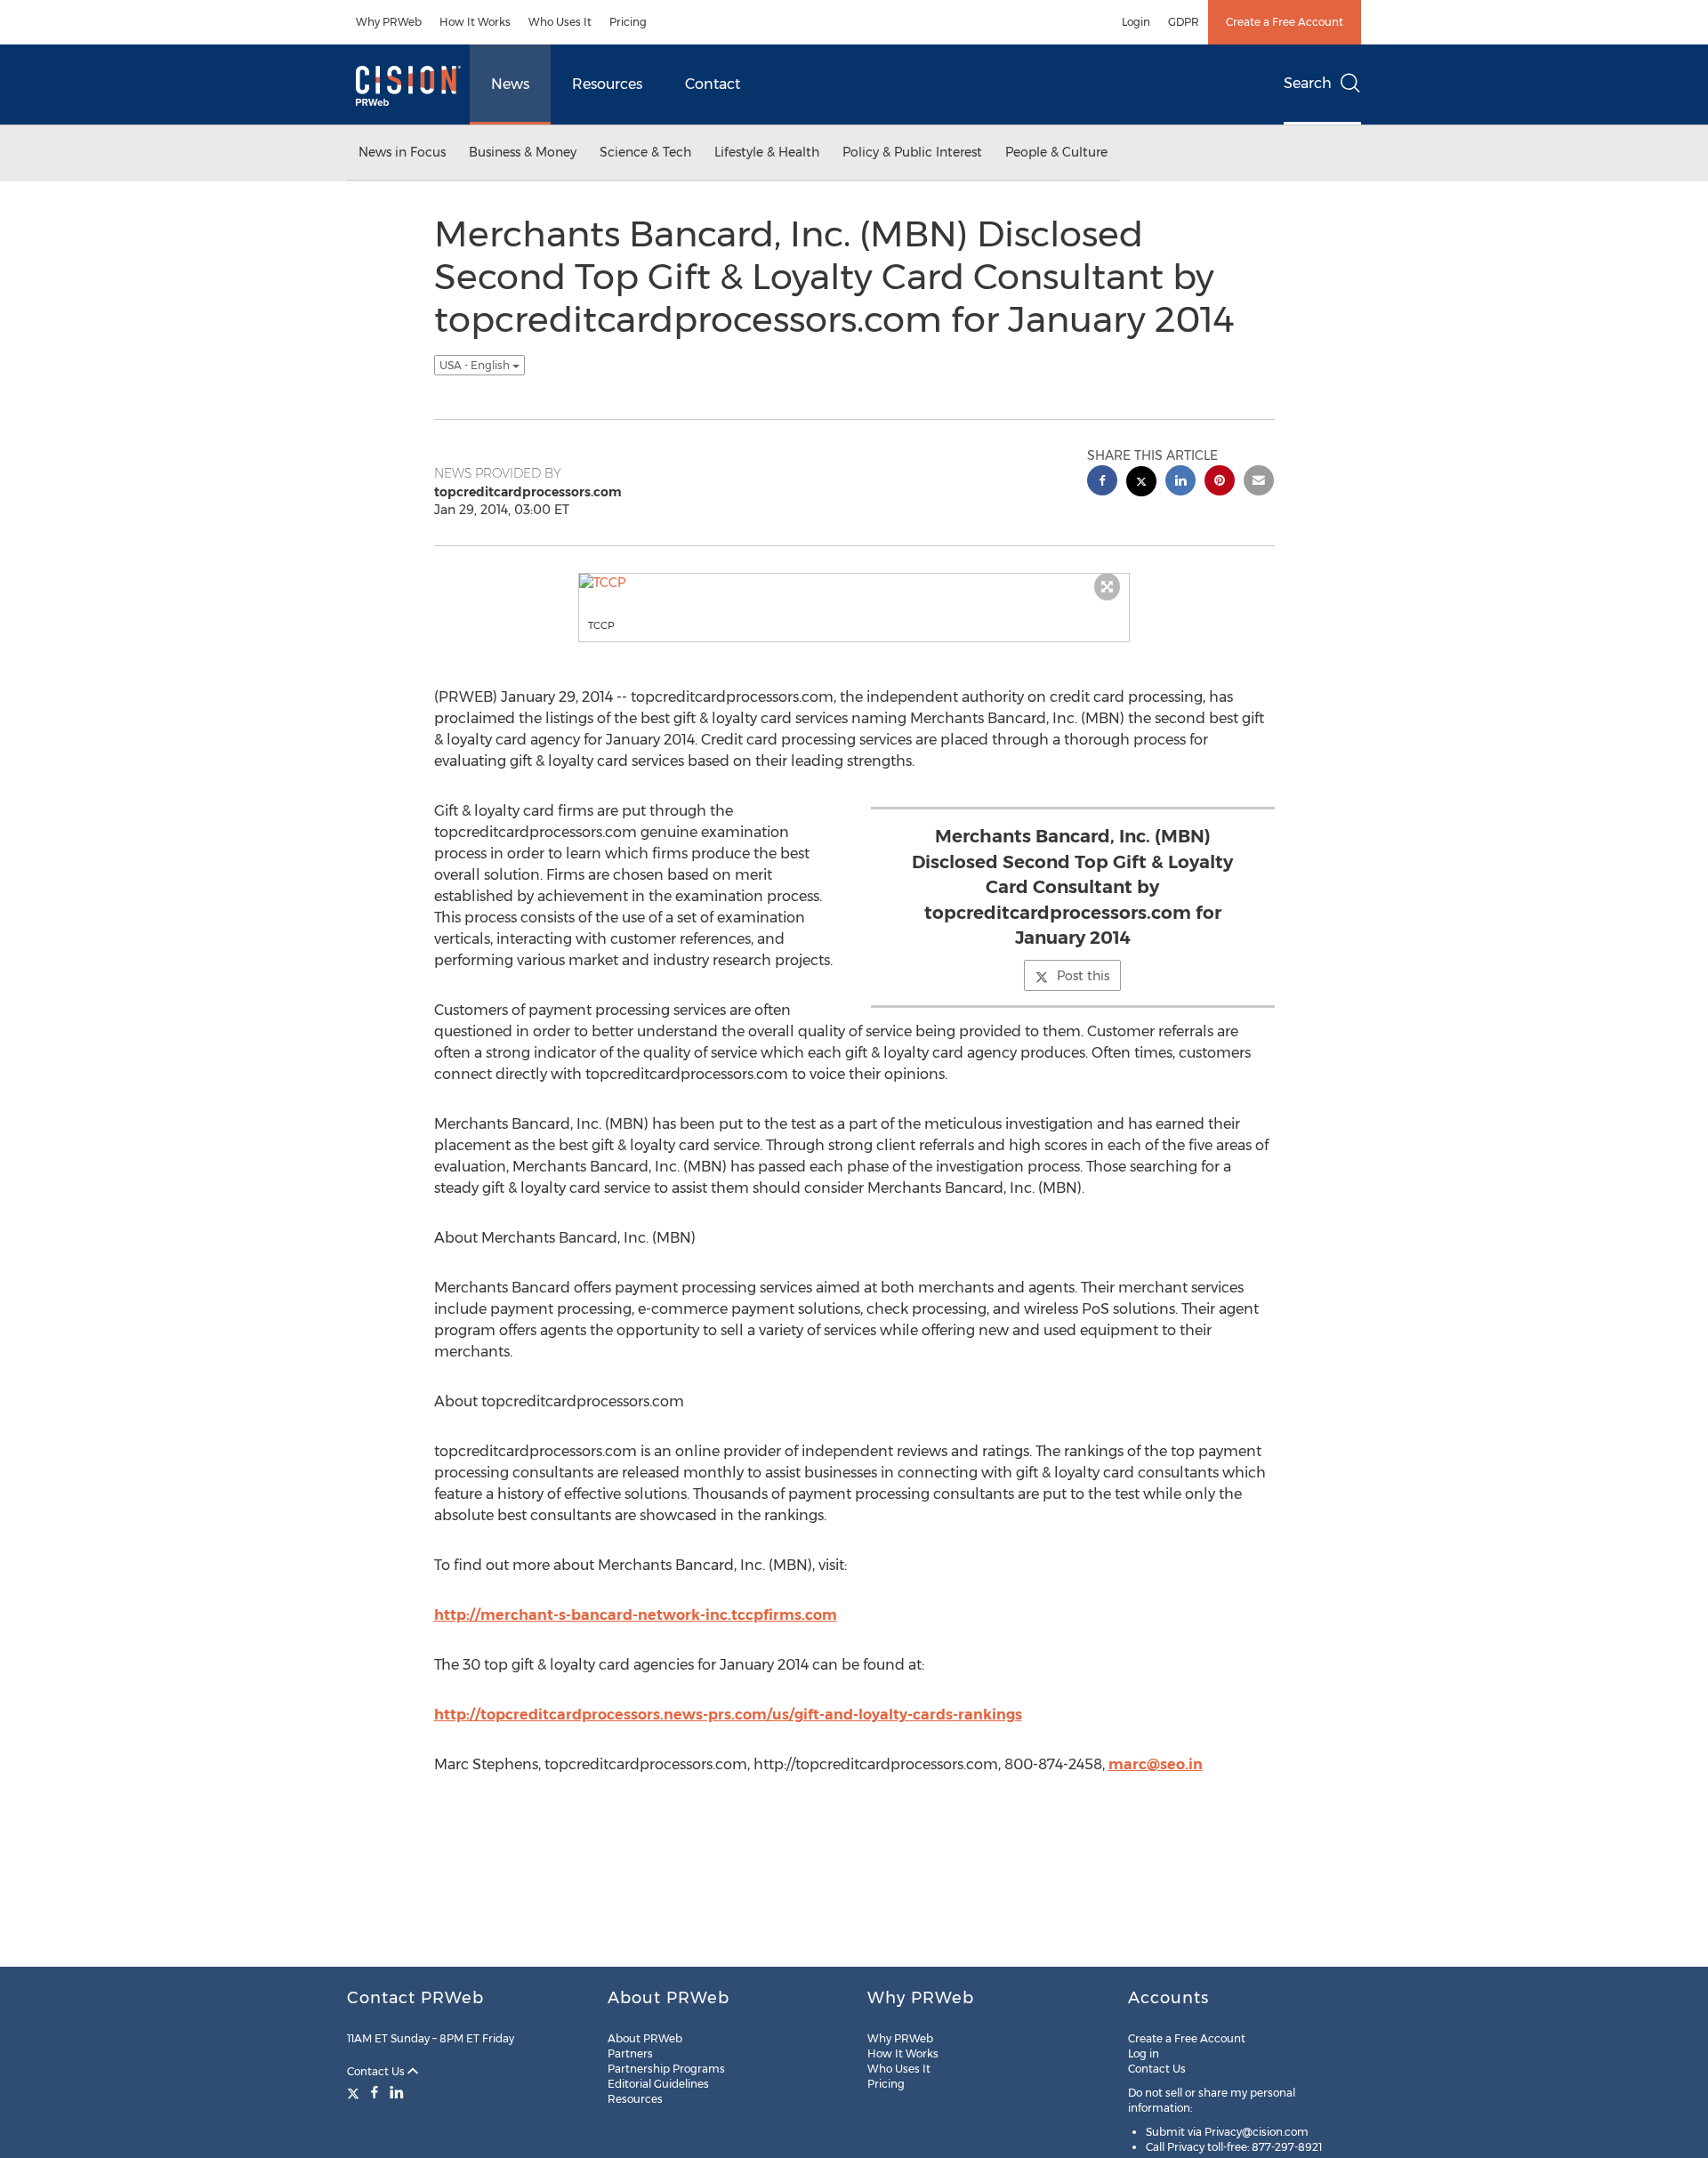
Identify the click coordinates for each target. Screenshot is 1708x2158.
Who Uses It (560, 22)
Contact (713, 84)
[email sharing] (1259, 483)
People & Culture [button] (1056, 152)
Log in (1144, 2053)
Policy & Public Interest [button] (912, 152)
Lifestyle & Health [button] (767, 152)
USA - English (476, 365)
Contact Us (377, 2071)
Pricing (628, 22)
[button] (854, 583)
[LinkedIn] (397, 2092)
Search (1308, 83)
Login (1136, 22)
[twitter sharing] (1141, 483)
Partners (630, 2053)
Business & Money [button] (523, 152)
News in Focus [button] (402, 152)
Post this (1083, 976)
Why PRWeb (389, 22)
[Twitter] (355, 2092)
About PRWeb (645, 2038)
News (510, 84)
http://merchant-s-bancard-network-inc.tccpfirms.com (636, 1615)
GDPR (1184, 22)
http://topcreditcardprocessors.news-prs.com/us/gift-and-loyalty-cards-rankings (728, 1715)
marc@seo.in (1156, 1764)
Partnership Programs (666, 2069)
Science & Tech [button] (645, 152)
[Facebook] (375, 2092)
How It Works (475, 22)
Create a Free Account (1285, 22)
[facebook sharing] (1102, 483)
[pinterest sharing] (1220, 483)
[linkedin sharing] (1180, 483)
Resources (607, 84)
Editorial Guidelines (658, 2084)
